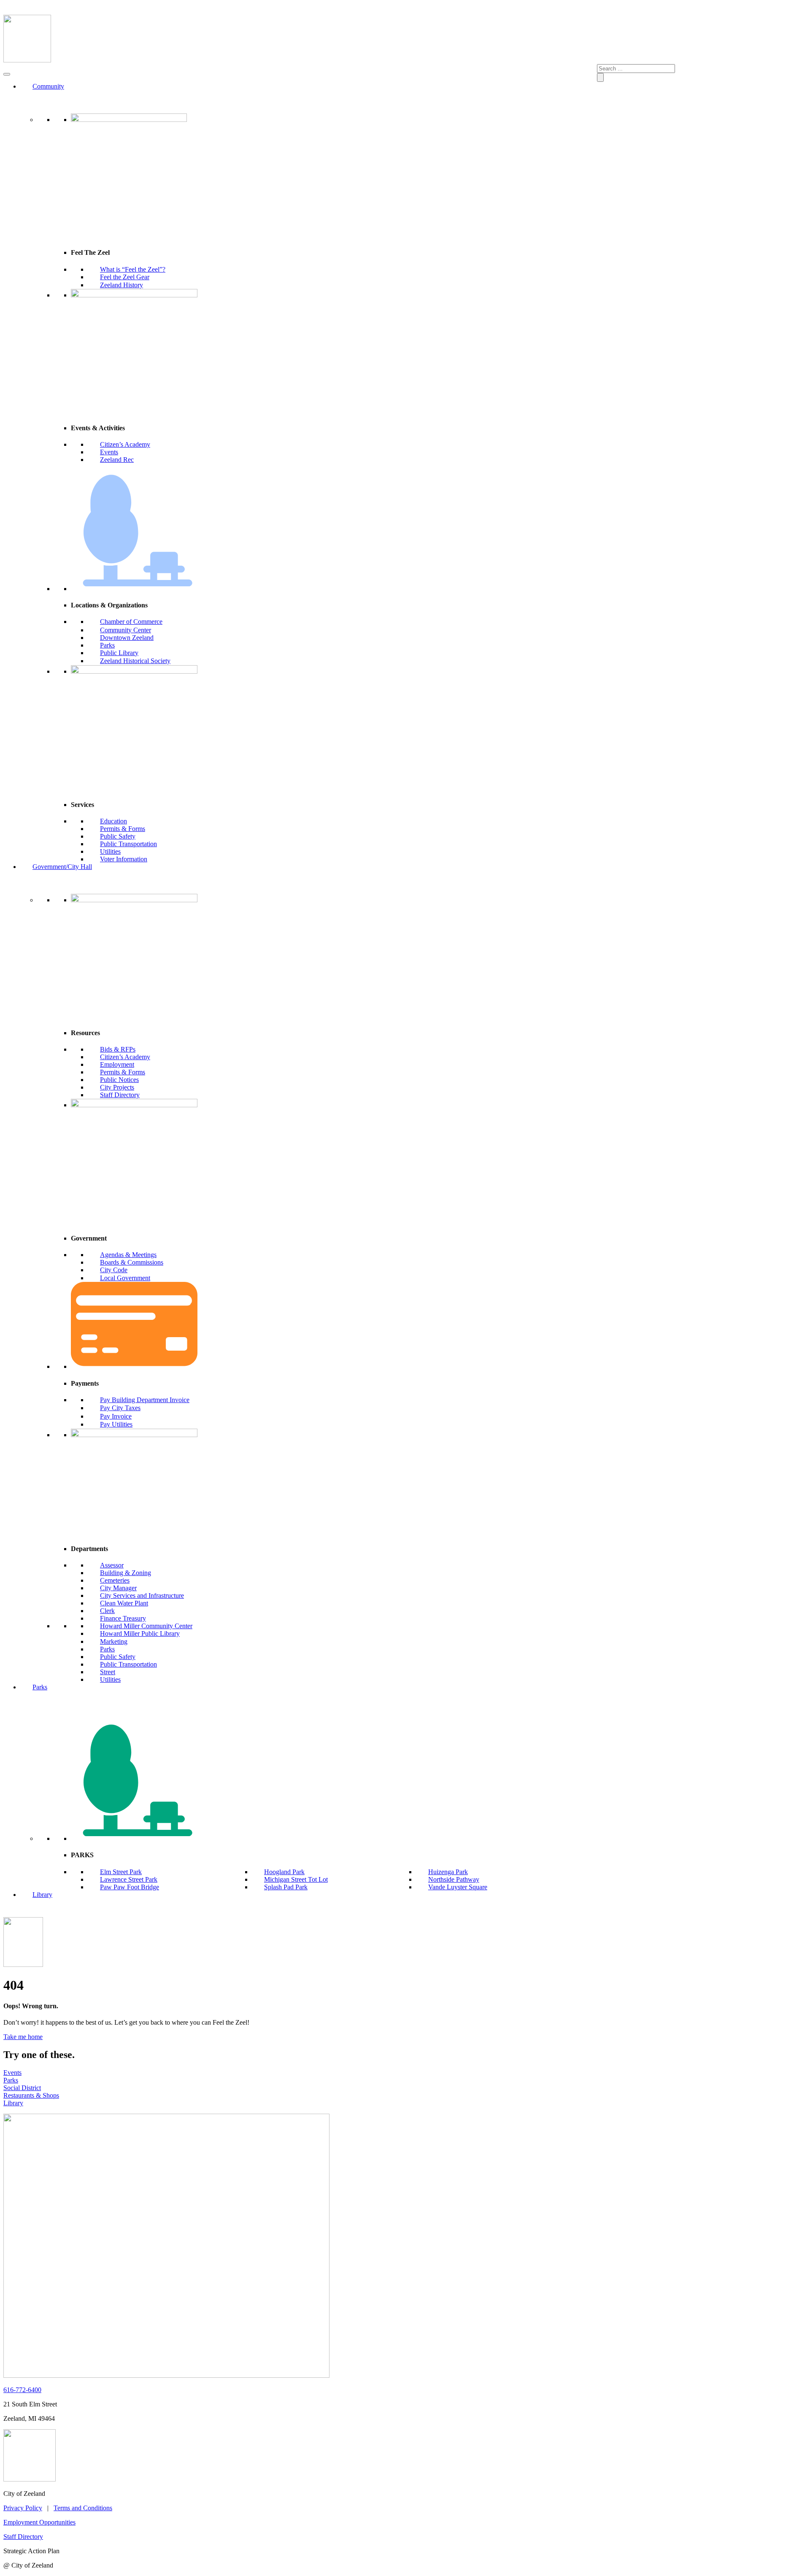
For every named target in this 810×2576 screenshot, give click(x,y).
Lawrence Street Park (129, 1879)
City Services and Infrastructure (142, 1596)
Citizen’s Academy (125, 444)
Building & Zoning (126, 1573)
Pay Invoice (116, 1416)
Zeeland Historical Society (135, 661)
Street (108, 1672)
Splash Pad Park (286, 1887)
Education (113, 821)
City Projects (117, 1087)
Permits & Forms (123, 829)
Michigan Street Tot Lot (296, 1879)
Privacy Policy (23, 2508)
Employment (117, 1064)
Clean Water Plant (124, 1603)
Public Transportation (128, 844)
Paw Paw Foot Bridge (130, 1887)
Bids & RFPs (118, 1049)
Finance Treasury (123, 1618)
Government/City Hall (62, 867)
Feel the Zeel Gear (125, 277)
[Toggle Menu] (7, 74)
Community (48, 86)
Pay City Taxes (120, 1408)
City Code (114, 1270)
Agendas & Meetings (128, 1255)
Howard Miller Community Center (146, 1626)
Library (42, 1895)
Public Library (119, 653)
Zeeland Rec (117, 460)
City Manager (118, 1588)
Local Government (125, 1278)
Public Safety (118, 836)
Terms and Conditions (83, 2508)
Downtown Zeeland (127, 638)
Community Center (126, 630)
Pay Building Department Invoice (145, 1400)
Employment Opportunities (39, 2522)
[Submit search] (600, 77)
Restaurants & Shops (31, 2095)
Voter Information (124, 859)
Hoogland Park (284, 1872)
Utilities (110, 851)
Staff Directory (120, 1095)
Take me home (23, 2037)
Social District (22, 2088)
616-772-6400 (22, 2390)
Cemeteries (115, 1580)
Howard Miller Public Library (140, 1633)
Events (109, 452)
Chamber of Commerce (131, 622)
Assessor (112, 1565)
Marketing (114, 1641)
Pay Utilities (116, 1424)
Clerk (107, 1611)
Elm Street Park (121, 1872)
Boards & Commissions (132, 1262)
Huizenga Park (448, 1872)
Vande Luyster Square (458, 1887)
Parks (107, 645)
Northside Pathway (454, 1879)
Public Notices (119, 1080)
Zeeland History (121, 285)
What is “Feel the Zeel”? (133, 269)
